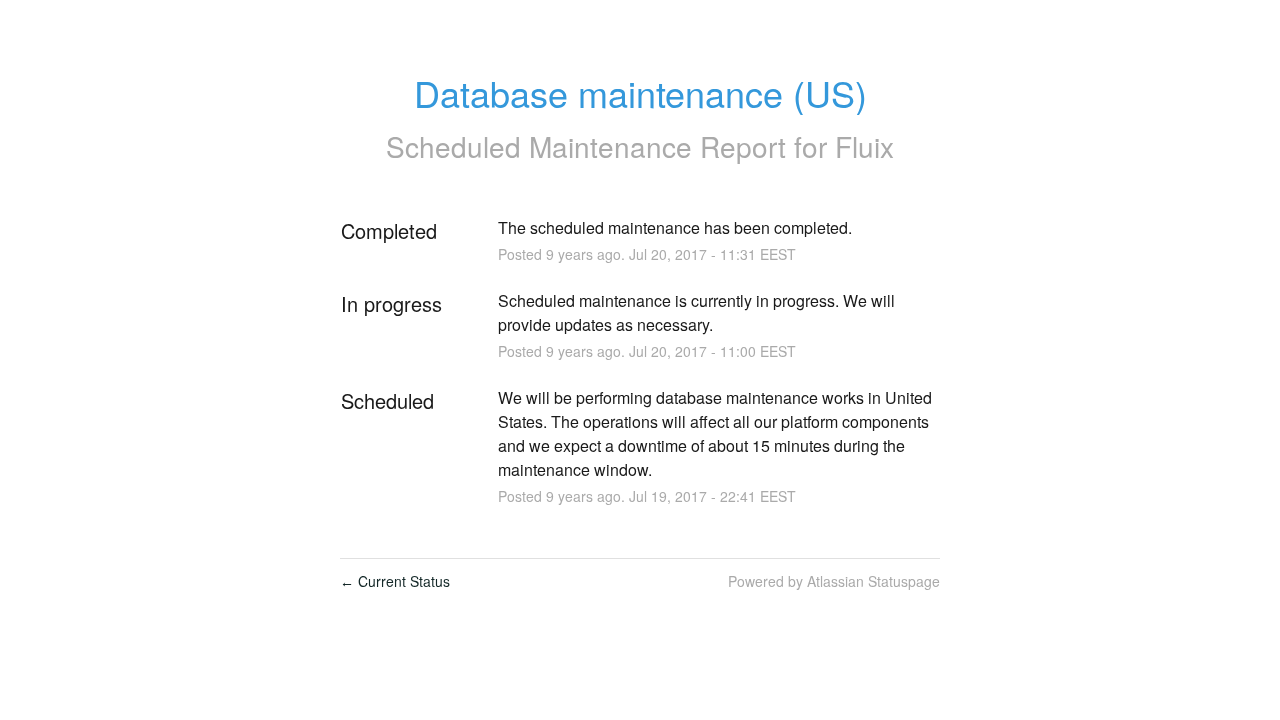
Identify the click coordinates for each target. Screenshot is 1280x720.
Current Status (395, 581)
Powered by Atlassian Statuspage (834, 581)
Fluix (864, 146)
